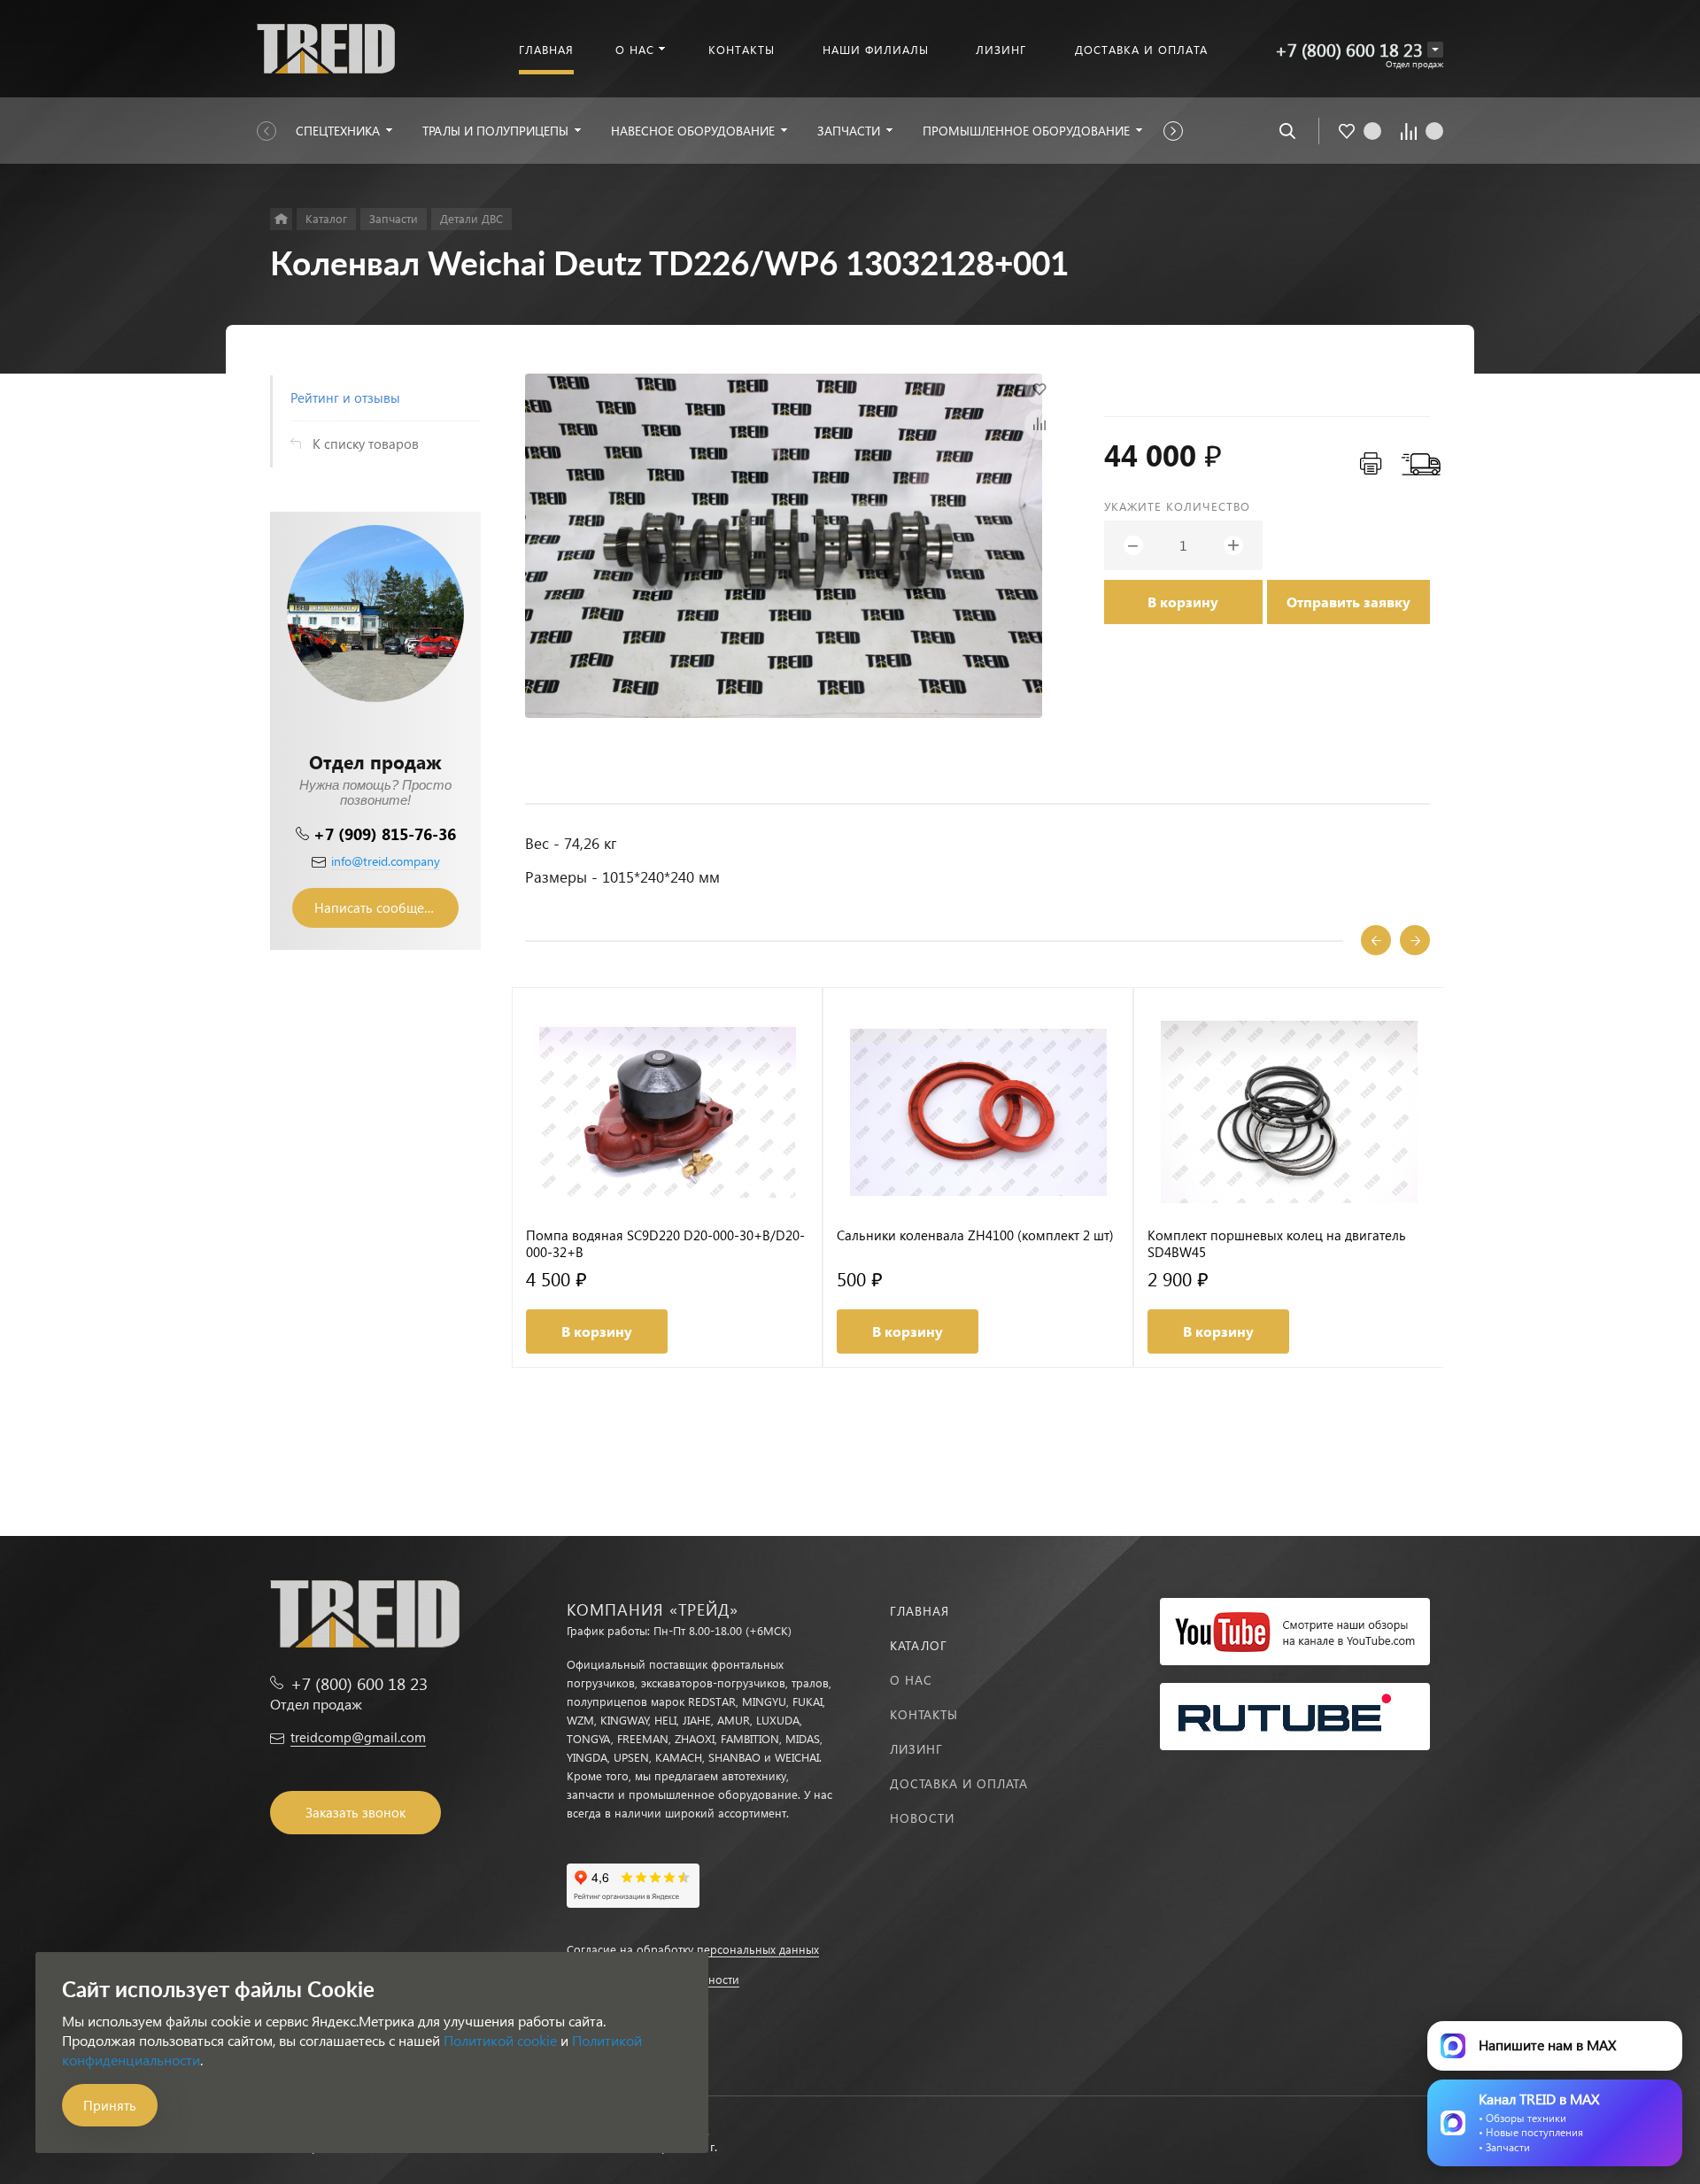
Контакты (924, 1714)
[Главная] (281, 219)
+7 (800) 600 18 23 (1349, 49)
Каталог (919, 1645)
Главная (920, 1611)
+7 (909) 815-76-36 (385, 833)
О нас (911, 1680)
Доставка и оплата (959, 1783)
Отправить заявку (1348, 602)
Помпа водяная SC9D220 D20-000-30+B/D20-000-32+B (665, 1244)
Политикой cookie (500, 2040)
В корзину (1183, 602)
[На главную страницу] (326, 46)
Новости (922, 1818)
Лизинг (916, 1749)
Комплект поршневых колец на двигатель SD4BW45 (1277, 1244)
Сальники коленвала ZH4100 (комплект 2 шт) (975, 1235)
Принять (110, 2105)
